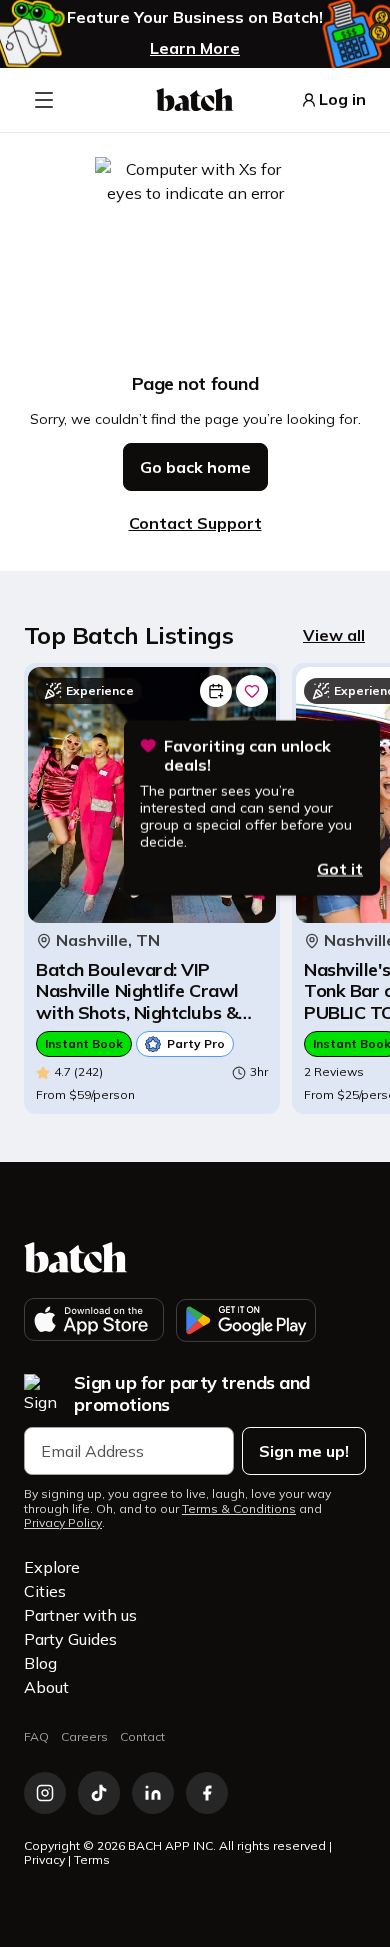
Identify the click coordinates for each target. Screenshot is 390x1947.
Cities (45, 1591)
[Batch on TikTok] (99, 1793)
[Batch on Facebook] (207, 1793)
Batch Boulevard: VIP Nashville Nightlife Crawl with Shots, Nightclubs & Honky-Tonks (137, 991)
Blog (40, 1663)
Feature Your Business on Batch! (195, 17)
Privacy (44, 1859)
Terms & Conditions (239, 1509)
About (46, 1687)
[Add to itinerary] (216, 691)
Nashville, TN (108, 940)
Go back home (195, 467)
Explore (52, 1567)
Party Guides (70, 1639)
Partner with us (80, 1615)
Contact (142, 1736)
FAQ (36, 1736)
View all (334, 635)
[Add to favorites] (252, 691)
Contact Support (195, 523)
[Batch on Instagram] (45, 1793)
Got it (340, 868)
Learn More (195, 48)
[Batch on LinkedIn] (153, 1793)
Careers (84, 1736)
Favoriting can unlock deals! (247, 755)
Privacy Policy (63, 1523)
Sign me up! (304, 1451)
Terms (92, 1859)
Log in (342, 99)
